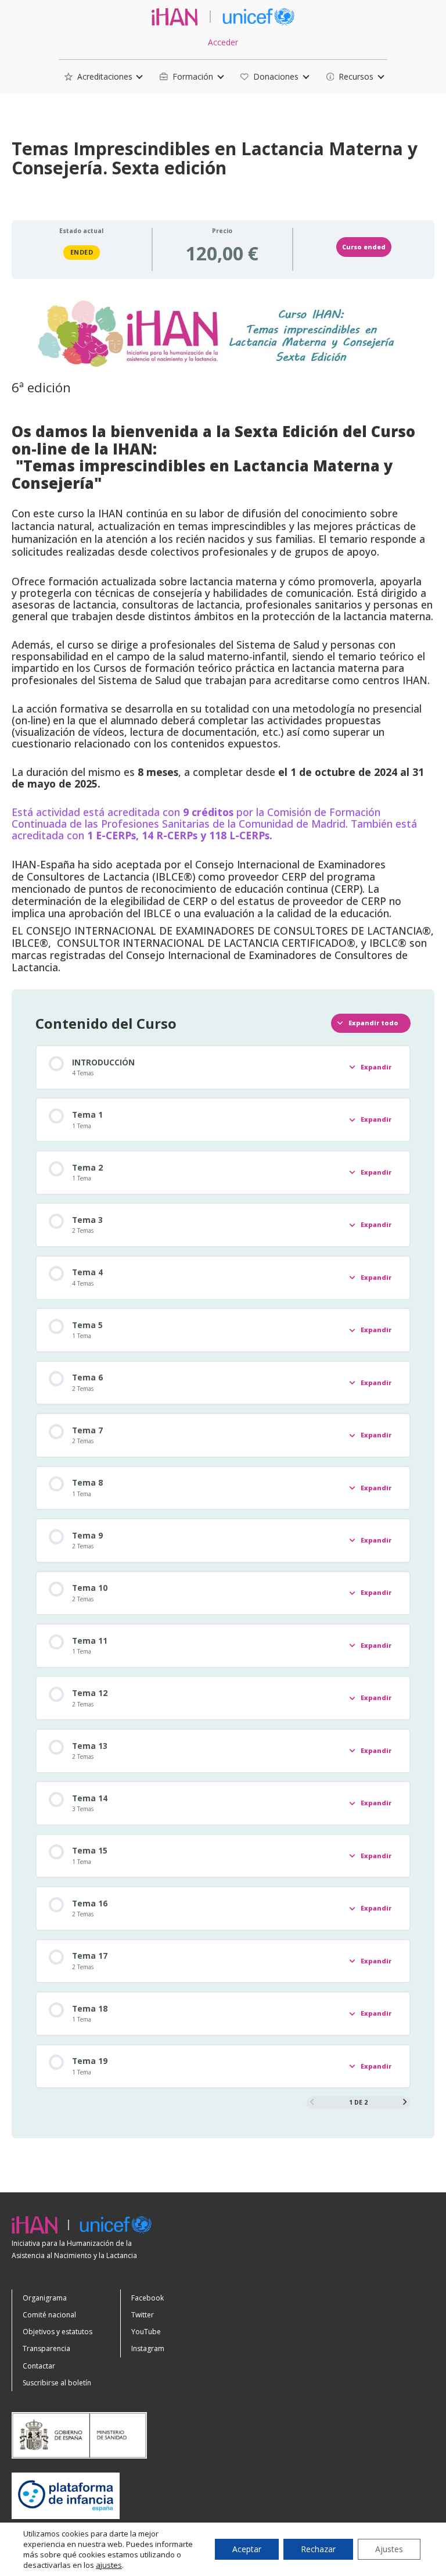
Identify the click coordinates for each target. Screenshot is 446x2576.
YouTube (146, 2332)
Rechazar (318, 2549)
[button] (98, 77)
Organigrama (45, 2298)
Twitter (143, 2315)
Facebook (148, 2298)
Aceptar (247, 2549)
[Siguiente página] (405, 2102)
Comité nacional (49, 2315)
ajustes (109, 2565)
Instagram (148, 2348)
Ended (82, 252)
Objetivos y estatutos (57, 2332)
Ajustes (389, 2549)
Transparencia (46, 2348)
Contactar (39, 2366)
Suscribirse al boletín (57, 2383)
